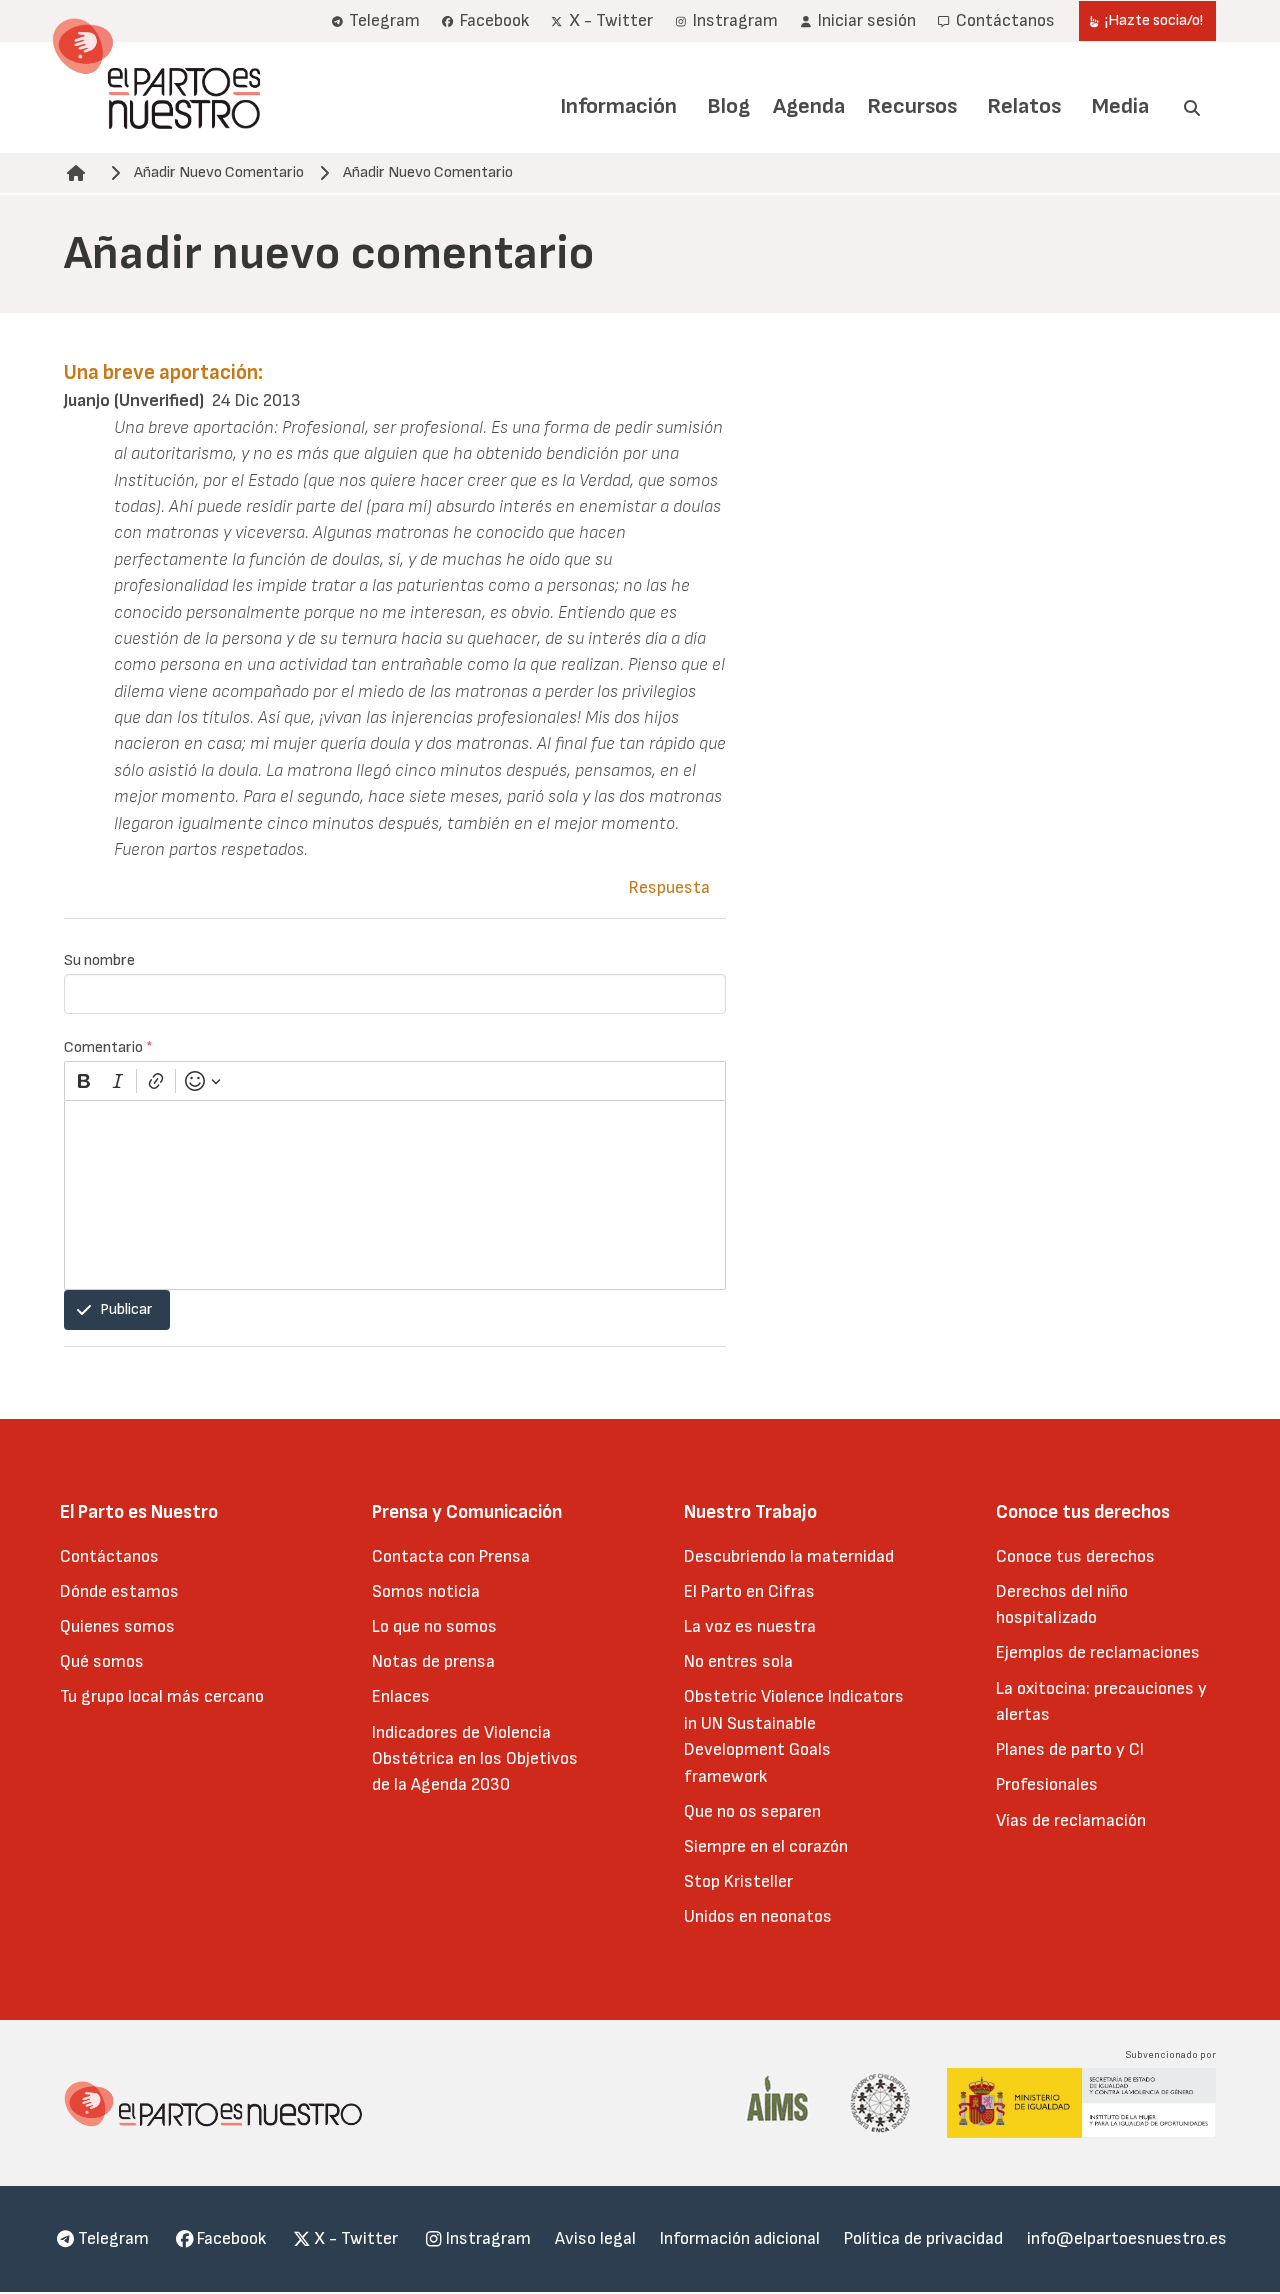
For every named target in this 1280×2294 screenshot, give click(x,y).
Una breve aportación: (163, 372)
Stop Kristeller (738, 1881)
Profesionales (1047, 1784)
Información (618, 106)
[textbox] (395, 1195)
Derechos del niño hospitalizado (1062, 1604)
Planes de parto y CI (1070, 1749)
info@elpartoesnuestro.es (1127, 2238)
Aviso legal (595, 2238)
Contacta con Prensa (451, 1556)
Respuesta (669, 887)
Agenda (809, 106)
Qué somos (102, 1661)
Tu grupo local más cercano (162, 1696)
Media (1120, 106)
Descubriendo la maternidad (789, 1556)
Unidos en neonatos (758, 1916)
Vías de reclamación (1071, 1820)
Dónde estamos (119, 1591)
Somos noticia (426, 1591)
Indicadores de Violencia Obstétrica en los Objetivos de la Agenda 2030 (475, 1759)
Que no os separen (752, 1811)
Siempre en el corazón (766, 1846)
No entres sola (738, 1661)
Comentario (108, 1047)
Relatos (1024, 106)
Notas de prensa (433, 1661)
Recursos (912, 106)
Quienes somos (117, 1626)
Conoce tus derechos (1075, 1556)
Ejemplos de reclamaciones (1098, 1652)
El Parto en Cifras (749, 1591)
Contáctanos (109, 1556)
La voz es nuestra (750, 1626)
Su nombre (99, 960)
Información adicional (740, 2238)
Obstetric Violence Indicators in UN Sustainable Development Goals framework (794, 1736)
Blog (728, 106)
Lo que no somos (434, 1626)
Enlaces (401, 1696)
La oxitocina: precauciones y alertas (1101, 1701)
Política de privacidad (923, 2238)
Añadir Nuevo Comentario (219, 172)
